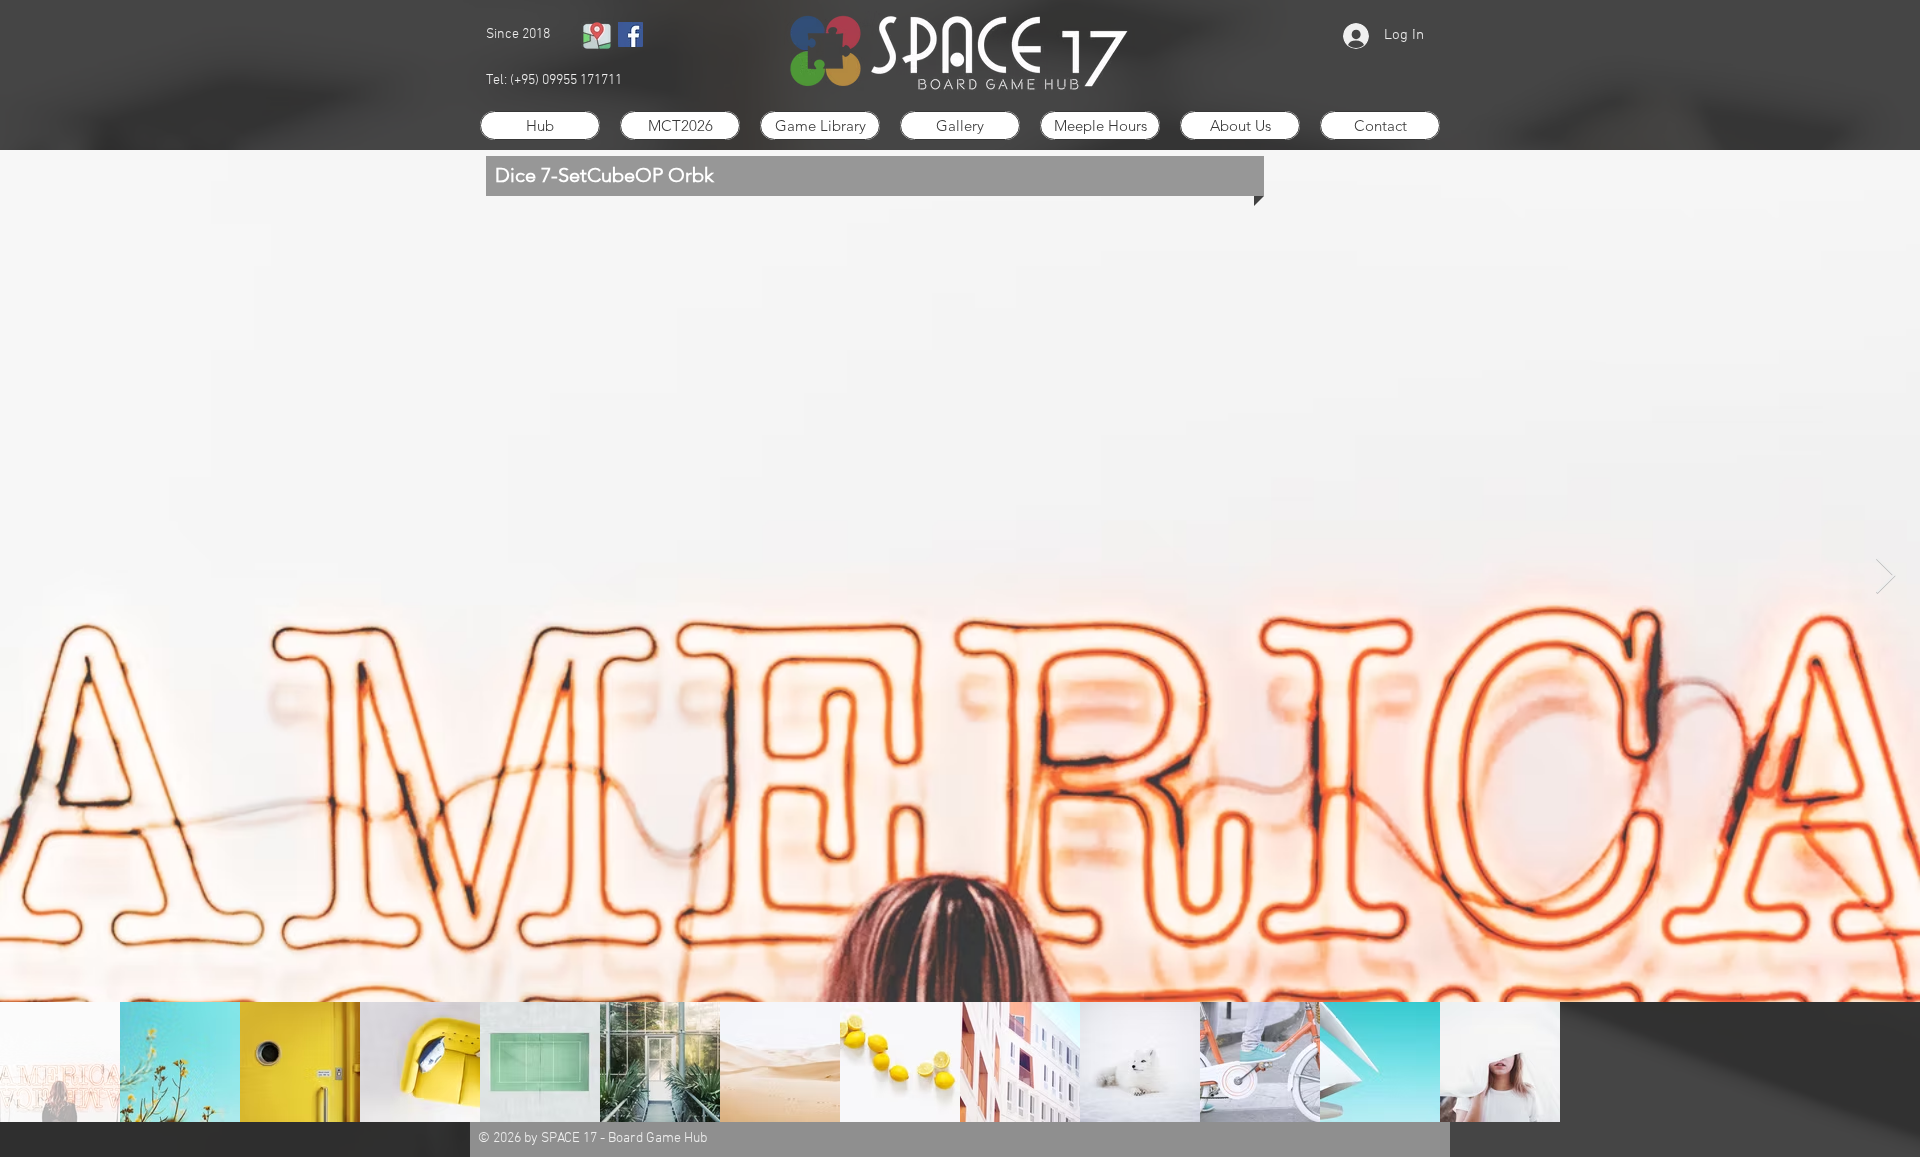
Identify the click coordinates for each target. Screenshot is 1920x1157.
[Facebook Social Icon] (630, 34)
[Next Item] (1885, 576)
